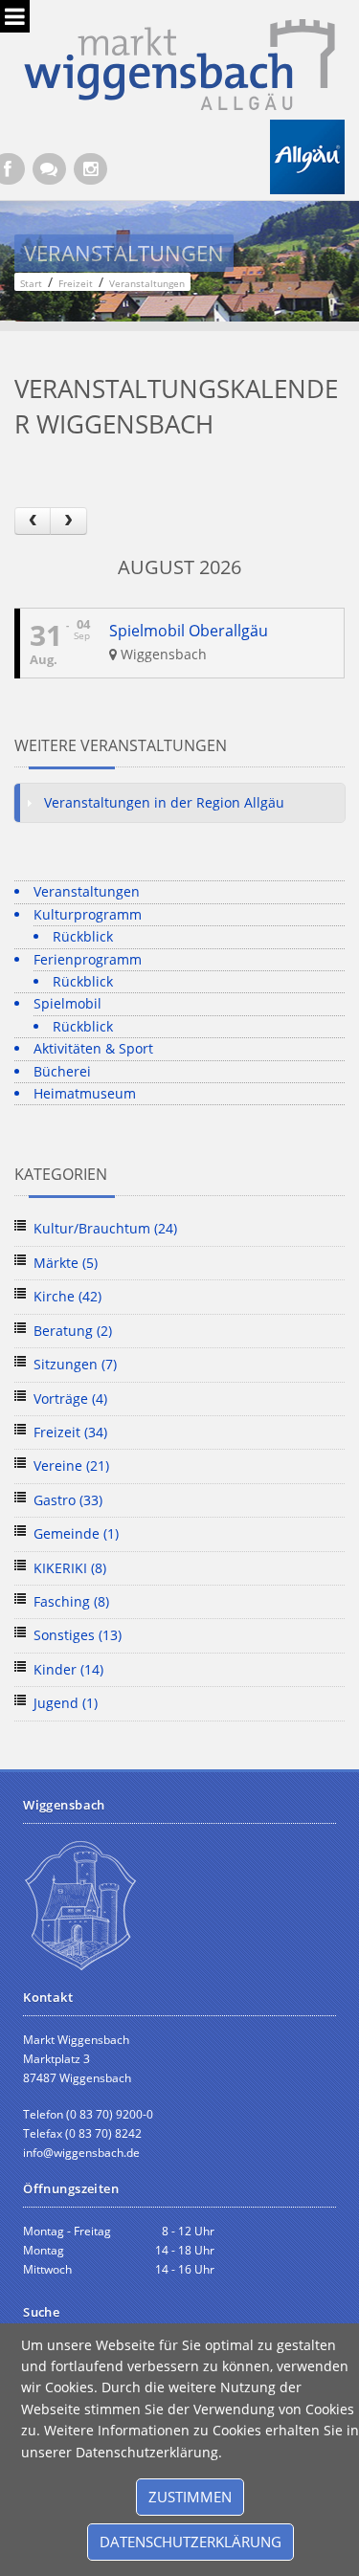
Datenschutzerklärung (191, 2542)
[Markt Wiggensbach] (179, 63)
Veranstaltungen (87, 891)
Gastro (68, 1500)
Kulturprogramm (88, 914)
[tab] (179, 803)
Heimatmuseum (85, 1093)
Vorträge (70, 1399)
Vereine (71, 1466)
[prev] (33, 521)
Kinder (68, 1669)
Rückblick (83, 936)
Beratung (73, 1331)
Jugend (66, 1703)
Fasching (71, 1601)
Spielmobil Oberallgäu (189, 631)
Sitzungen (75, 1364)
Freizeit (70, 1432)
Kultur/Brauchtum (105, 1228)
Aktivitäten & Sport (93, 1048)
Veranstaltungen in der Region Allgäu (164, 802)
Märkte (66, 1263)
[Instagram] (90, 169)
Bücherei (62, 1071)
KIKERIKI (70, 1568)
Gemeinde (76, 1533)
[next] (68, 521)
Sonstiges (78, 1635)
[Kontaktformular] (49, 169)
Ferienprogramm (88, 959)
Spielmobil (67, 1003)
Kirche (67, 1296)
